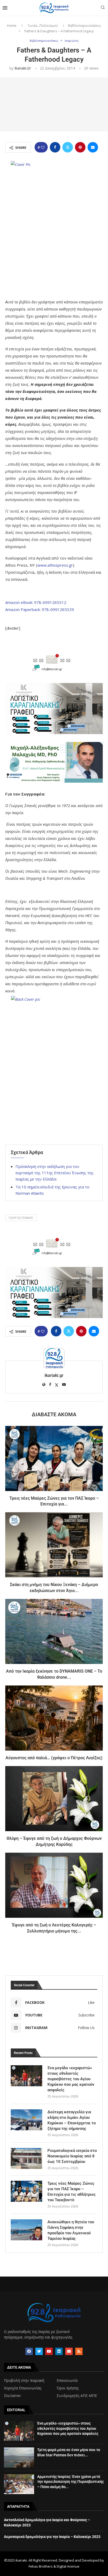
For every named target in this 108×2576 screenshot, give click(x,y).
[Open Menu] (5, 8)
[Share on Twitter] (68, 147)
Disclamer (12, 2396)
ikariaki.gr (23, 68)
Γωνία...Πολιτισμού (43, 25)
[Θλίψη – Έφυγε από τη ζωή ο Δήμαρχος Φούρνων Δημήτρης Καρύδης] (54, 1799)
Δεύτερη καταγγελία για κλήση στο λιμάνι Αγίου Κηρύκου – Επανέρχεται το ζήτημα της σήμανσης (72, 2120)
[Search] (103, 8)
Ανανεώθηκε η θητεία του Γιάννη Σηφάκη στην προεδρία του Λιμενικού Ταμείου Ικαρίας (71, 2230)
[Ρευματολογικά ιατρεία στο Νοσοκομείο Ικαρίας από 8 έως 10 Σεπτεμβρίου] (26, 2158)
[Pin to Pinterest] (80, 147)
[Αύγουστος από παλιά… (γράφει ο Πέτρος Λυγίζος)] (54, 1718)
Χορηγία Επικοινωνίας (23, 2388)
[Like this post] (43, 147)
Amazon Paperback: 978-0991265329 (40, 609)
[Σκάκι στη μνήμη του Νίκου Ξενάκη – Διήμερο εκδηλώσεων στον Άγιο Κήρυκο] (54, 1545)
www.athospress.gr (55, 565)
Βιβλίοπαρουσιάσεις (85, 25)
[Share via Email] (93, 147)
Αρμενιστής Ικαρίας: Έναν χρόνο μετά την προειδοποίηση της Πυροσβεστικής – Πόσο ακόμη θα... (71, 2482)
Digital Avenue (68, 2566)
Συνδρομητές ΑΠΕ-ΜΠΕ (77, 2396)
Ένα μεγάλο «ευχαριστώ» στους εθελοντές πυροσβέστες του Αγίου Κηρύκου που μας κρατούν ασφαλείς (71, 2079)
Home (12, 25)
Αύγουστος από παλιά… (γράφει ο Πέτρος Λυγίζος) (54, 1758)
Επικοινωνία (67, 2380)
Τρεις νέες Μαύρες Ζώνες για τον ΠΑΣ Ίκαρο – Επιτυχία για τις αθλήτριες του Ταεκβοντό (72, 2192)
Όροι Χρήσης (68, 2388)
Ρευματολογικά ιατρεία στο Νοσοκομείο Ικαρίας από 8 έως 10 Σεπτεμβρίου (72, 2156)
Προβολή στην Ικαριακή (24, 2380)
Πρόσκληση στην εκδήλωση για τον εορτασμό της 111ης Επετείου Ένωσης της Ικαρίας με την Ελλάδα (55, 1173)
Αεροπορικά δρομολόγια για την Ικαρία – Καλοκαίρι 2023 (52, 2537)
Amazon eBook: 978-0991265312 (36, 602)
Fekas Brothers (41, 2566)
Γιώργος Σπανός (21, 1218)
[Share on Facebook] (55, 147)
